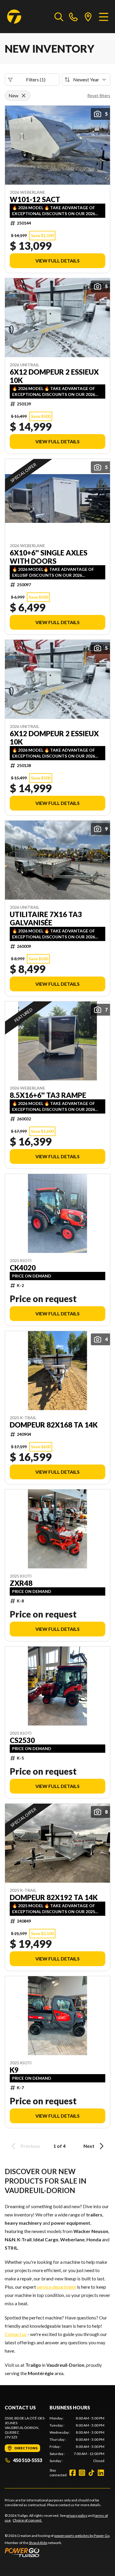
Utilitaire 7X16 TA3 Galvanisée (46, 919)
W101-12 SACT (35, 199)
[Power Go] (57, 2552)
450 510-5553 (28, 2460)
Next (89, 2146)
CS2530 (22, 1740)
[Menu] (104, 17)
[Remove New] (24, 96)
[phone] (73, 17)
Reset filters (99, 95)
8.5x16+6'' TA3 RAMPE (48, 1095)
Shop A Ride (38, 2543)
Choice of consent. (27, 2520)
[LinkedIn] (101, 2473)
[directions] (88, 17)
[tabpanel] (77, 2440)
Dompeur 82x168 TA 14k (54, 1425)
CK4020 (23, 1268)
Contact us (16, 2334)
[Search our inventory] (59, 17)
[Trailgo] (14, 17)
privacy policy (77, 2515)
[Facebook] (73, 2473)
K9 (14, 2070)
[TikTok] (91, 2473)
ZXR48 (21, 1583)
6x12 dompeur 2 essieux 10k (54, 376)
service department (56, 2287)
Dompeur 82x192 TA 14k (54, 1897)
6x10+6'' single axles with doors (49, 557)
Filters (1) (36, 79)
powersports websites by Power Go (82, 2536)
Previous (30, 2146)
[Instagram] (82, 2473)
